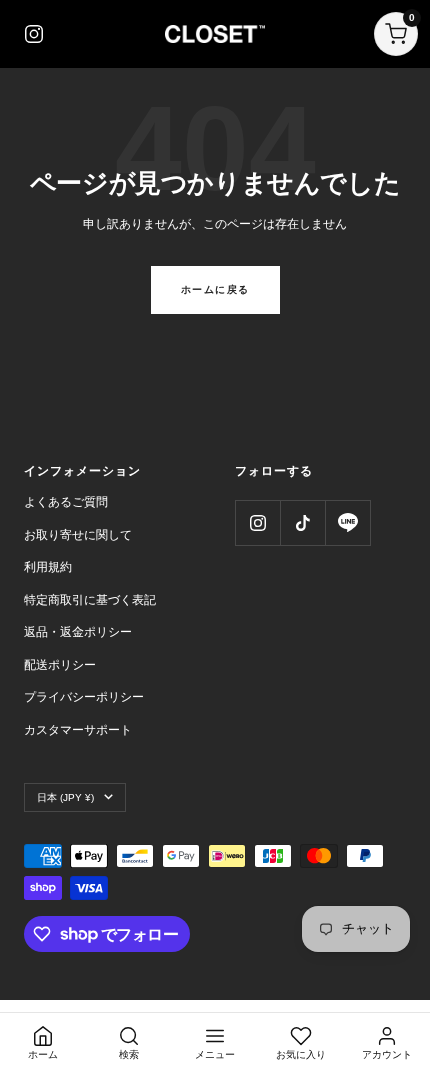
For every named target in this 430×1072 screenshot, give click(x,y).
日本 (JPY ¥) (65, 797)
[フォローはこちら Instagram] (257, 522)
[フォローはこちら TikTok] (302, 522)
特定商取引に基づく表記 (90, 600)
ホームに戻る (215, 289)
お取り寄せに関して (78, 535)
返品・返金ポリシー (78, 632)
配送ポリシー (60, 665)
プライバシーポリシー (84, 697)
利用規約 (48, 567)
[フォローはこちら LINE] (347, 522)
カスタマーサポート (78, 730)
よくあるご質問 (66, 502)
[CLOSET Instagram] (34, 34)
